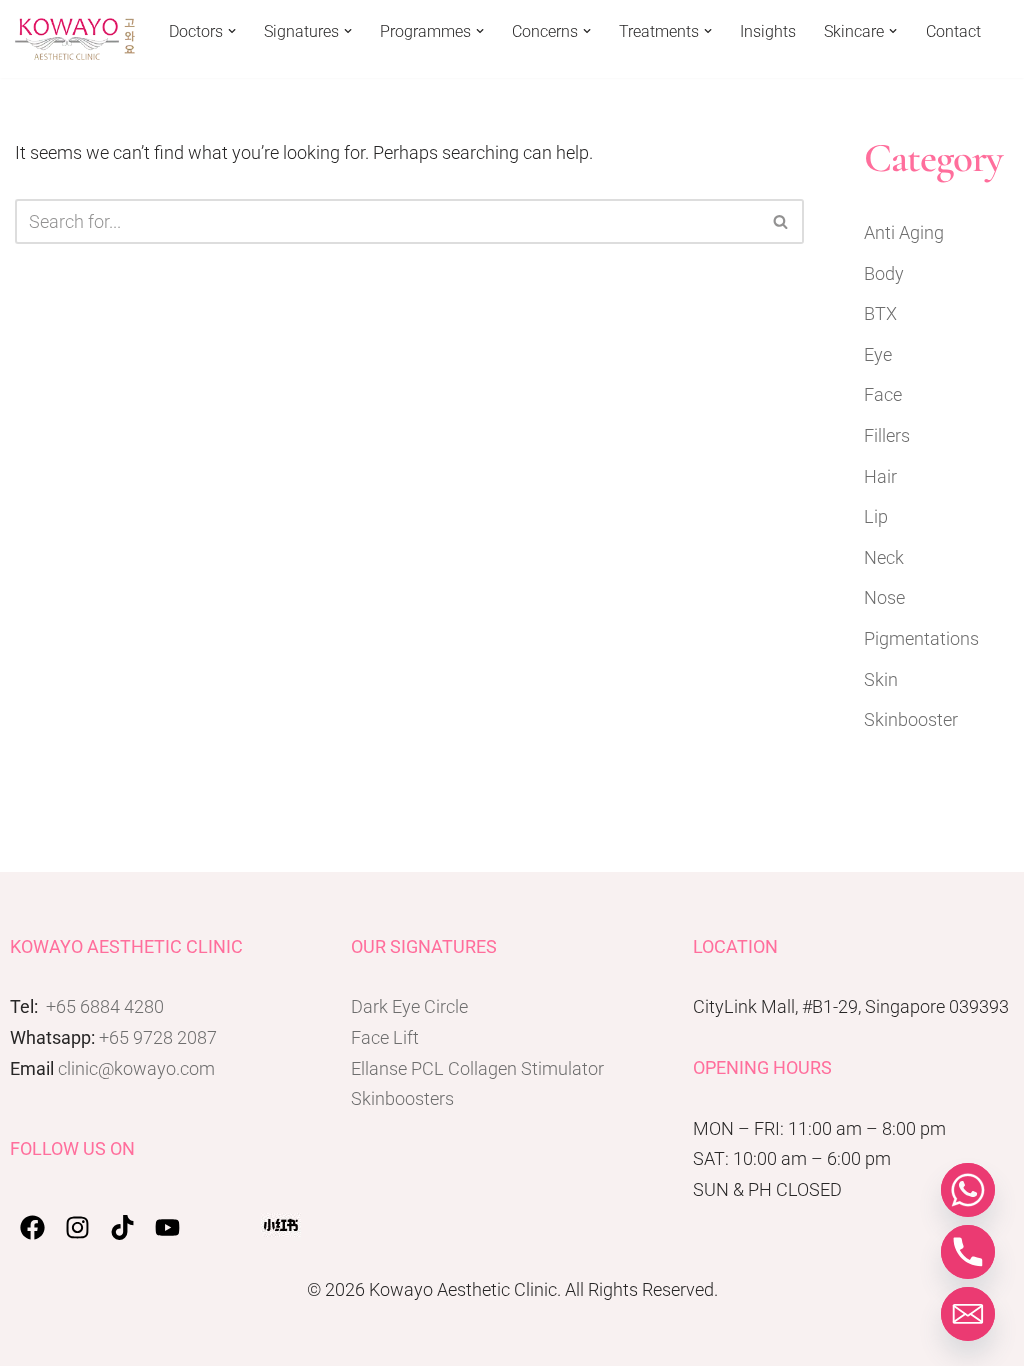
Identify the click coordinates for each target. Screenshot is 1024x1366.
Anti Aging (904, 232)
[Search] (781, 221)
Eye (878, 354)
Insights (768, 31)
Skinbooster (911, 719)
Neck (884, 557)
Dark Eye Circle (409, 1006)
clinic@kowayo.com (136, 1068)
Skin (881, 679)
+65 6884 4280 (105, 1006)
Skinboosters (402, 1098)
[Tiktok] (122, 1227)
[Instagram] (77, 1227)
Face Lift (385, 1037)
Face (883, 394)
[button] (232, 31)
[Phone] (968, 1252)
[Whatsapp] (968, 1190)
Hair (880, 476)
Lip (876, 516)
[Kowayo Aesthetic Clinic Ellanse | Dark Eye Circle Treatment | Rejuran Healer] (75, 39)
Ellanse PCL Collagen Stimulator (477, 1068)
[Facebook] (32, 1227)
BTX (880, 313)
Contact (953, 31)
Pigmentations (921, 638)
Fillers (887, 435)
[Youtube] (167, 1227)
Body (884, 273)
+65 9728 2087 (158, 1037)
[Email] (968, 1314)
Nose (884, 597)
